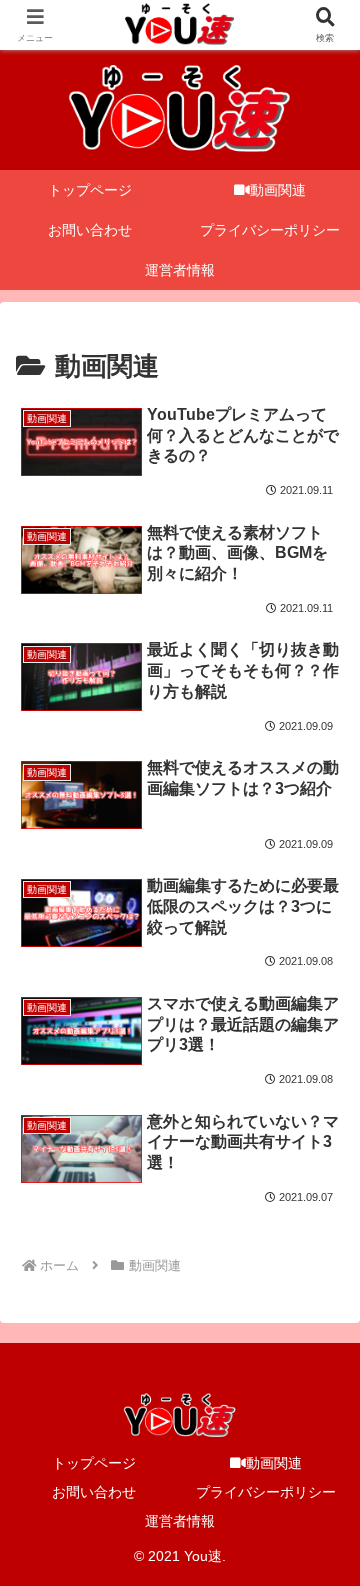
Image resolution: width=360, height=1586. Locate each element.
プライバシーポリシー (266, 1492)
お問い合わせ (94, 1492)
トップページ (94, 1463)
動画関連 (274, 1463)
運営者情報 (180, 1521)
